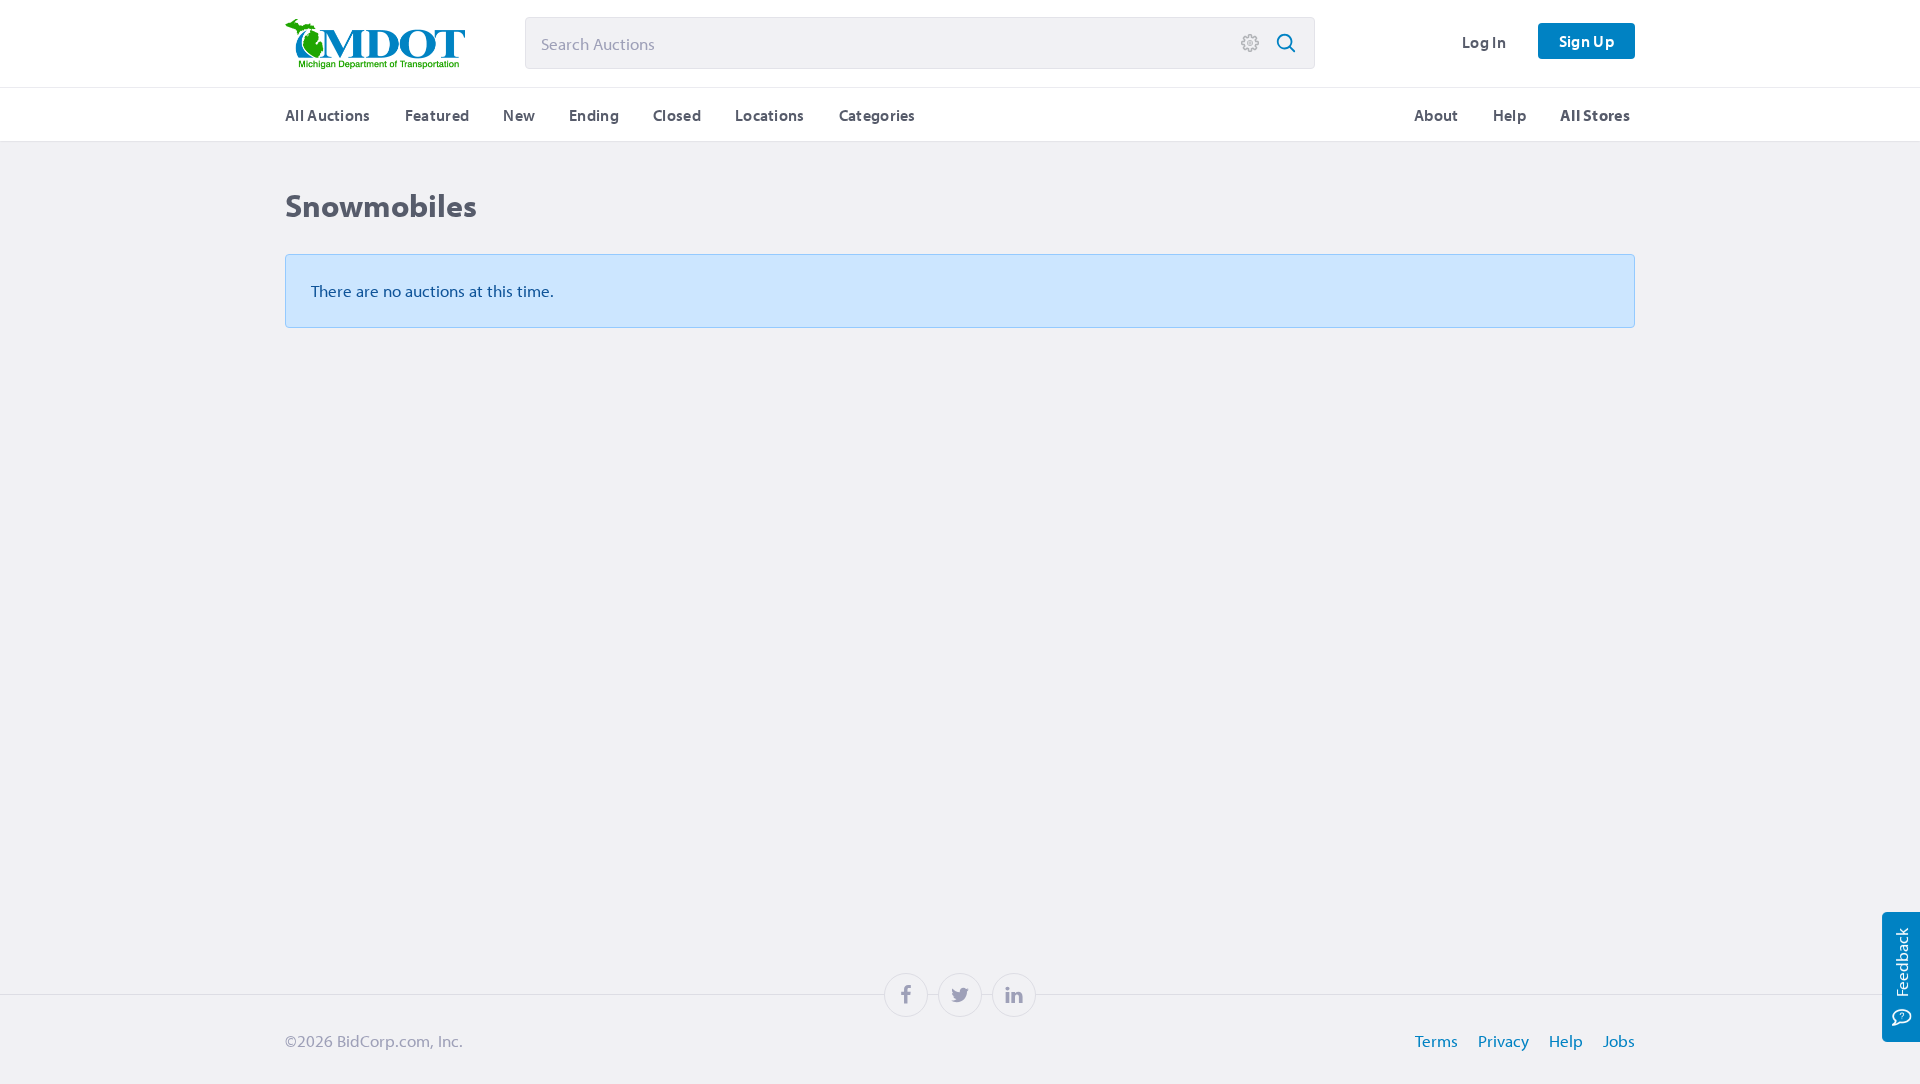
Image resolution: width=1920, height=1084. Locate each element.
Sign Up (1586, 41)
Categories (877, 115)
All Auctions (328, 115)
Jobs (1619, 1040)
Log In (1484, 42)
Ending (594, 115)
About (1436, 115)
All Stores (1595, 115)
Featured (437, 115)
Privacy (1503, 1040)
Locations (770, 115)
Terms (1436, 1040)
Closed (677, 115)
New (519, 115)
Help (1509, 115)
